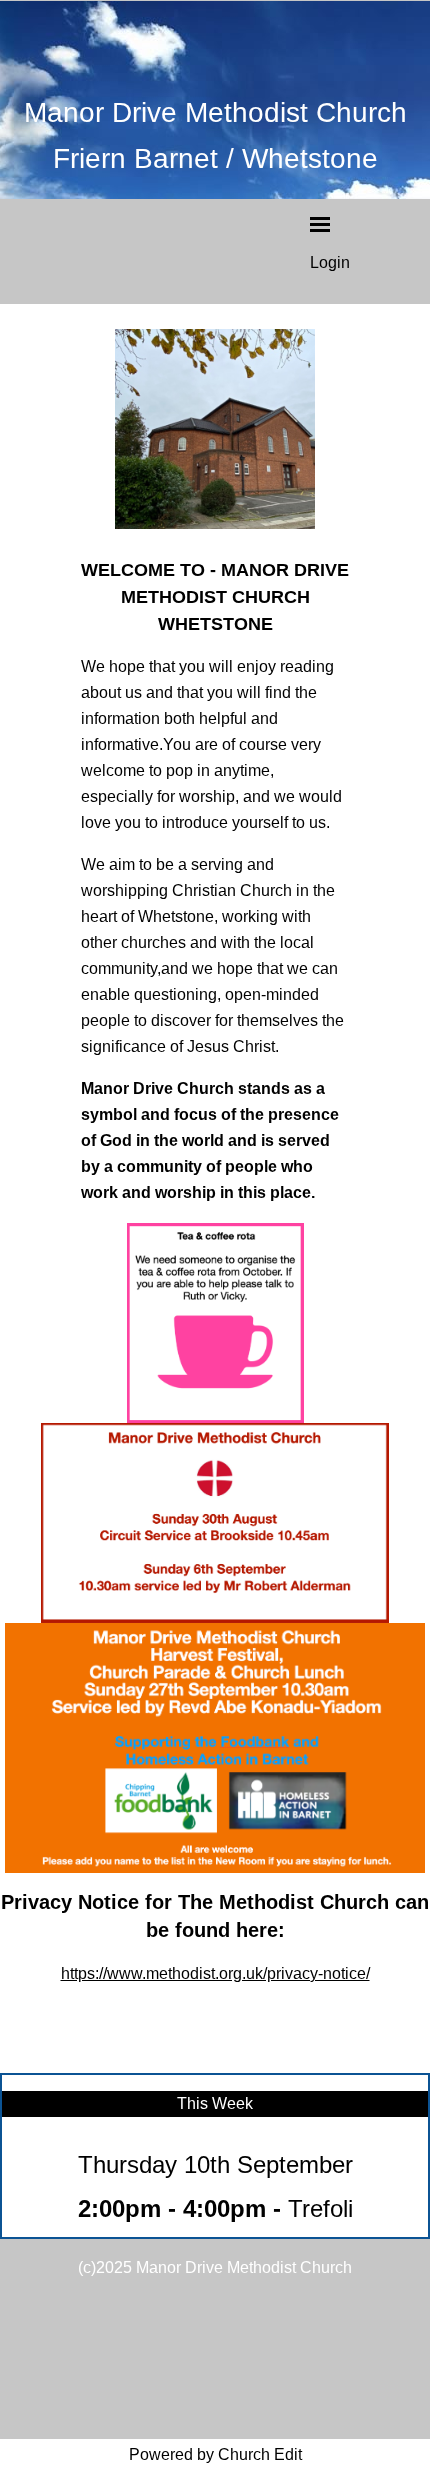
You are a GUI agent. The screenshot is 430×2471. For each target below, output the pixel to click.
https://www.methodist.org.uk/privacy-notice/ (215, 1973)
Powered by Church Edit (215, 2454)
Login (330, 262)
